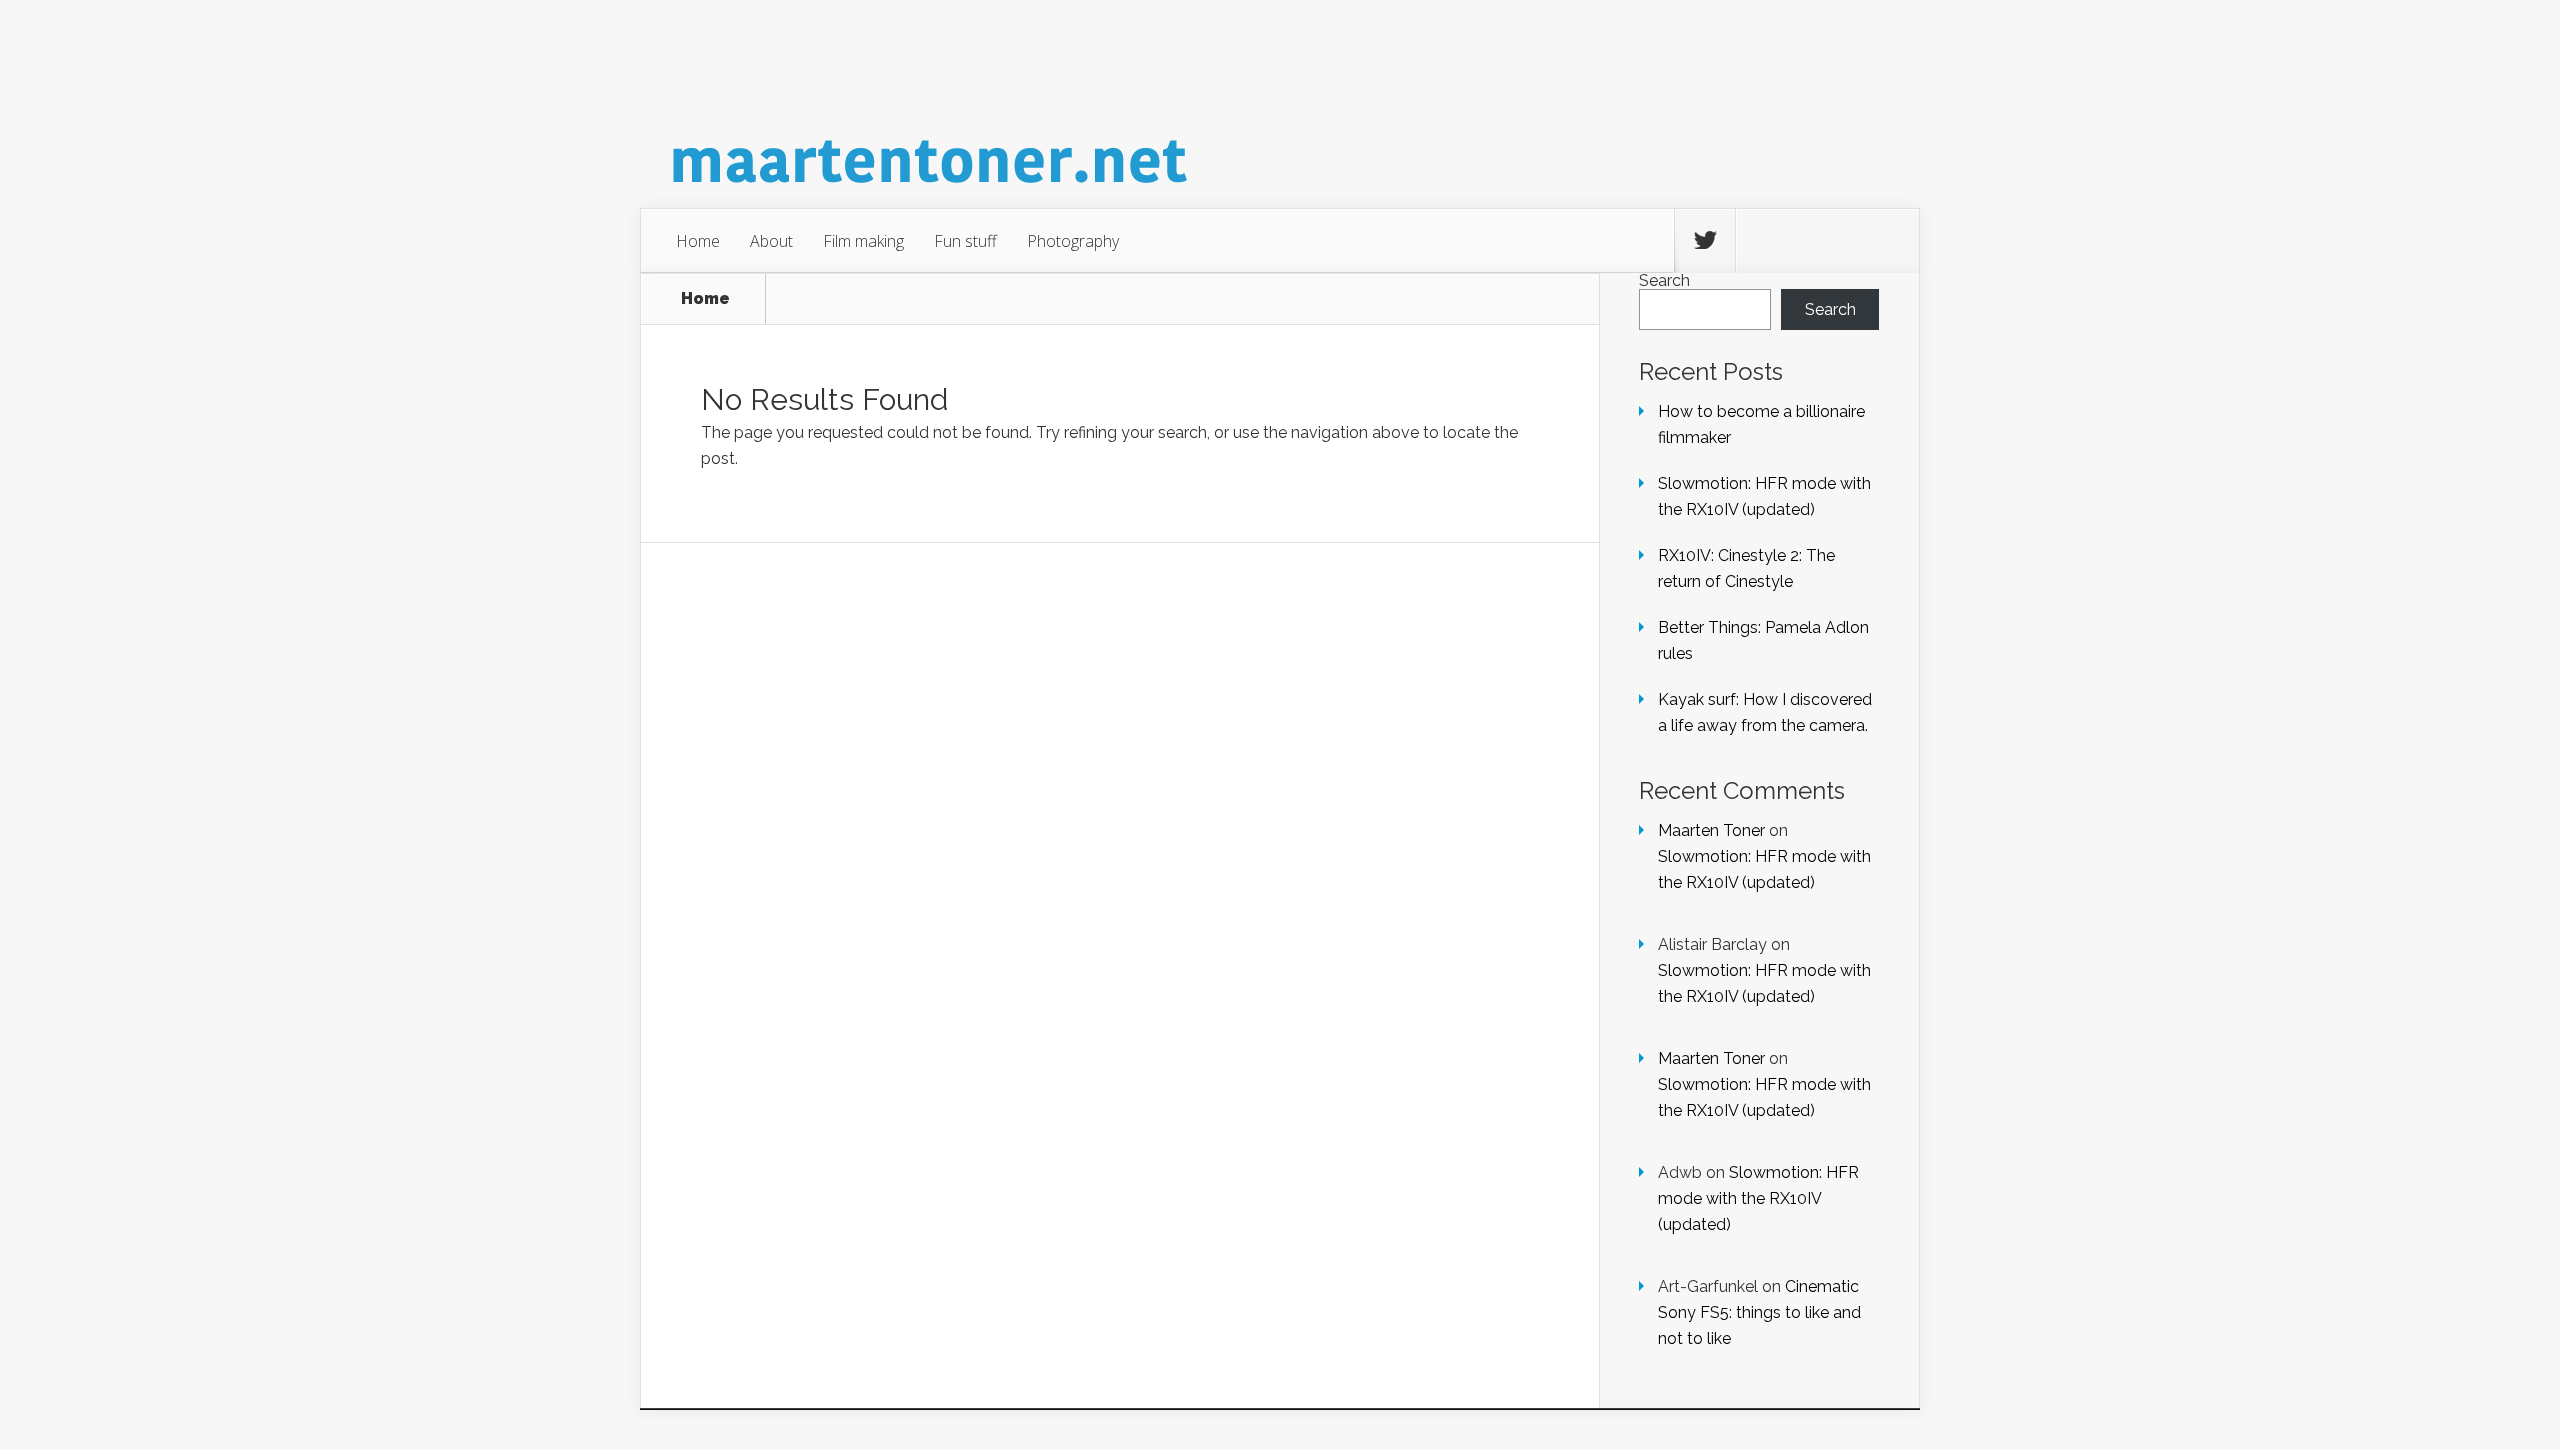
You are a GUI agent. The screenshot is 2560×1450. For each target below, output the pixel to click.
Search (1664, 280)
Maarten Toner (1711, 830)
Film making (863, 241)
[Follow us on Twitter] (1705, 241)
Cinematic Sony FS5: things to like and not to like (1759, 1312)
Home (698, 241)
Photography (1073, 241)
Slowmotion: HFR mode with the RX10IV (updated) (1758, 1198)
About (771, 241)
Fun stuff (965, 241)
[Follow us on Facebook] (1766, 241)
